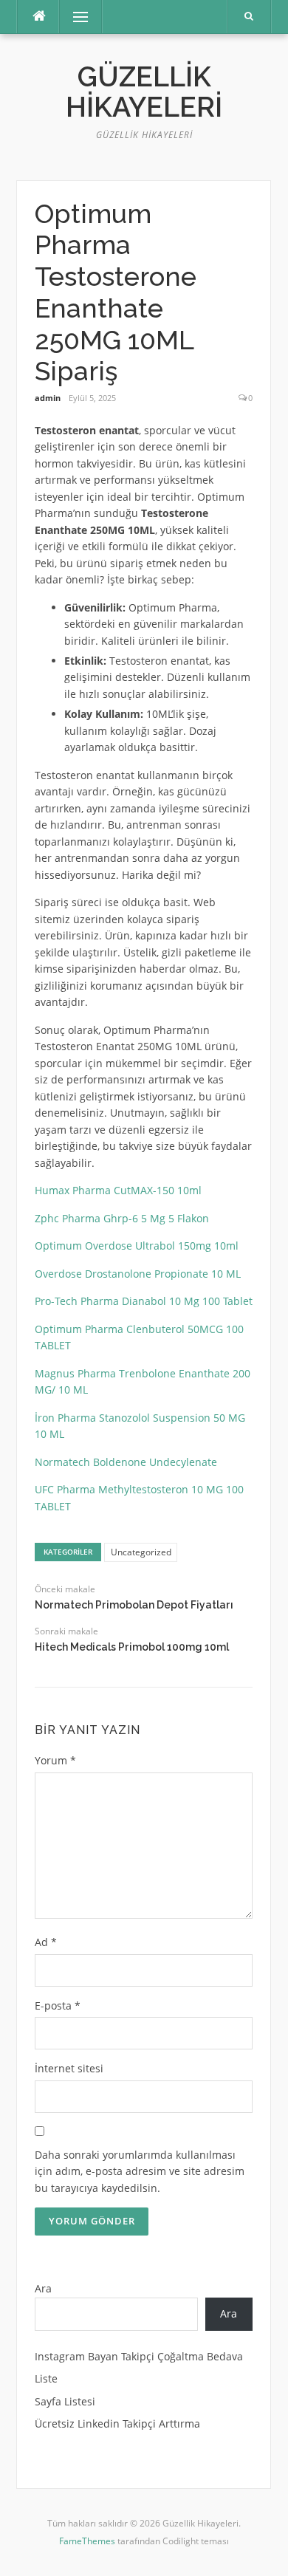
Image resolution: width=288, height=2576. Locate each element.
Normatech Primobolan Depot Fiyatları (134, 1605)
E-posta (58, 2005)
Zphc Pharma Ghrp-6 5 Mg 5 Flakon (122, 1218)
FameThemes (87, 2541)
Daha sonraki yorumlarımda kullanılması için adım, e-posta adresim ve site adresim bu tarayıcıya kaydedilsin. (140, 2171)
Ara (43, 2288)
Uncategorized (141, 1552)
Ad (46, 1942)
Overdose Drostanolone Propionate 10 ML (138, 1274)
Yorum (55, 1760)
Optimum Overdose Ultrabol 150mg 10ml (137, 1246)
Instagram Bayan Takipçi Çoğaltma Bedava (139, 2356)
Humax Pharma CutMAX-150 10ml (118, 1190)
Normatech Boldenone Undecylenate (126, 1462)
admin (48, 398)
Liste (46, 2378)
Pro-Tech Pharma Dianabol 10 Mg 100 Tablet (144, 1301)
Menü (74, 17)
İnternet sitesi (69, 2068)
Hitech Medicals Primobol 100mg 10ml (132, 1647)
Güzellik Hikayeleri (144, 92)
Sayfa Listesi (65, 2401)
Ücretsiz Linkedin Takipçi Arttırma (117, 2423)
